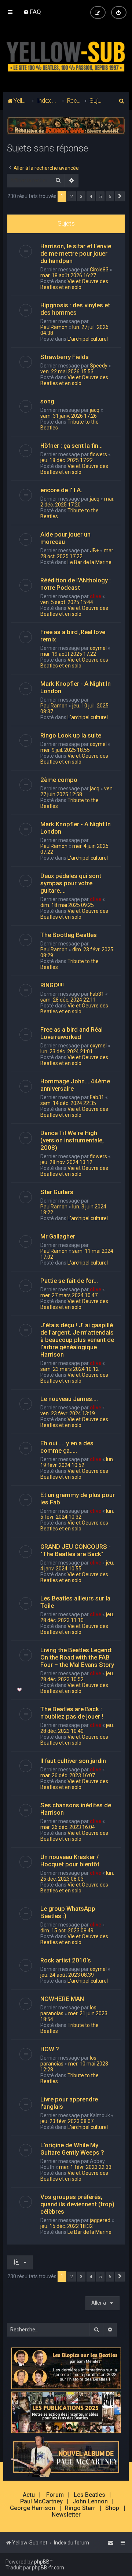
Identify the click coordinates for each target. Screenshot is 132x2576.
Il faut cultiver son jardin (73, 1761)
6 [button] (110, 196)
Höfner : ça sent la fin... (71, 446)
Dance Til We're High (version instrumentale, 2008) (72, 1140)
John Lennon (90, 2502)
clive (96, 596)
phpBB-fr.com (48, 2568)
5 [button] (100, 196)
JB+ (94, 550)
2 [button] (72, 196)
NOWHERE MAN (62, 1999)
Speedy (99, 366)
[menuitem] (32, 12)
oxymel (98, 648)
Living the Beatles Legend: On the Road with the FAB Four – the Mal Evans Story (77, 1657)
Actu (29, 2495)
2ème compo (59, 780)
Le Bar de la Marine (89, 562)
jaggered (100, 2220)
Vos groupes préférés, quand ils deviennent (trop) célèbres (77, 2204)
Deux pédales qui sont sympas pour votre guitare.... (71, 883)
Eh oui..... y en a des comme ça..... (67, 1447)
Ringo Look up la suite (71, 735)
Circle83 (99, 270)
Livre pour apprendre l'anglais (69, 2103)
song (47, 401)
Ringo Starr (80, 2508)
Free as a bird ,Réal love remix (73, 636)
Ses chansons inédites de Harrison (76, 1809)
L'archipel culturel (88, 339)
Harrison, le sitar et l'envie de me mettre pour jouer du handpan (76, 253)
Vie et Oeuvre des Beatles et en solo (74, 284)
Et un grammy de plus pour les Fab (78, 1499)
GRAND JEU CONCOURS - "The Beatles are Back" (76, 1550)
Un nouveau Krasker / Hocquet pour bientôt (70, 1860)
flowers (98, 454)
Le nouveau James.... (69, 1399)
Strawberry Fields (65, 357)
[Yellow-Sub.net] (66, 55)
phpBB (42, 2562)
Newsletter (66, 2515)
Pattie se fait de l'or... (69, 1281)
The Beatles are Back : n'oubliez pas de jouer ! (72, 1713)
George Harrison (32, 2508)
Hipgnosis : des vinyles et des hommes (75, 309)
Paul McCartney (41, 2502)
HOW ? (50, 2049)
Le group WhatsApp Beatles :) (68, 1912)
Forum (55, 2495)
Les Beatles (89, 2495)
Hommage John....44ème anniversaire (75, 1085)
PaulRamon (54, 327)
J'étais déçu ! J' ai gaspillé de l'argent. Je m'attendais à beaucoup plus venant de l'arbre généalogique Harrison (77, 1340)
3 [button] (81, 196)
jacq (95, 410)
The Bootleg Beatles (69, 935)
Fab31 (97, 994)
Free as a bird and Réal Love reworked (71, 1033)
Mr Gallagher (58, 1236)
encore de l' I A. (61, 490)
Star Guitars (57, 1192)
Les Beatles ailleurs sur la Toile (75, 1602)
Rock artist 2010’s (66, 1960)
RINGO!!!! (52, 985)
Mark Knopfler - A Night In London (76, 687)
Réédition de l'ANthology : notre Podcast (76, 584)
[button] (120, 197)
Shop (112, 2508)
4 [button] (91, 196)
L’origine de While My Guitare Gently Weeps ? (72, 2149)
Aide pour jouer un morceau (65, 538)
